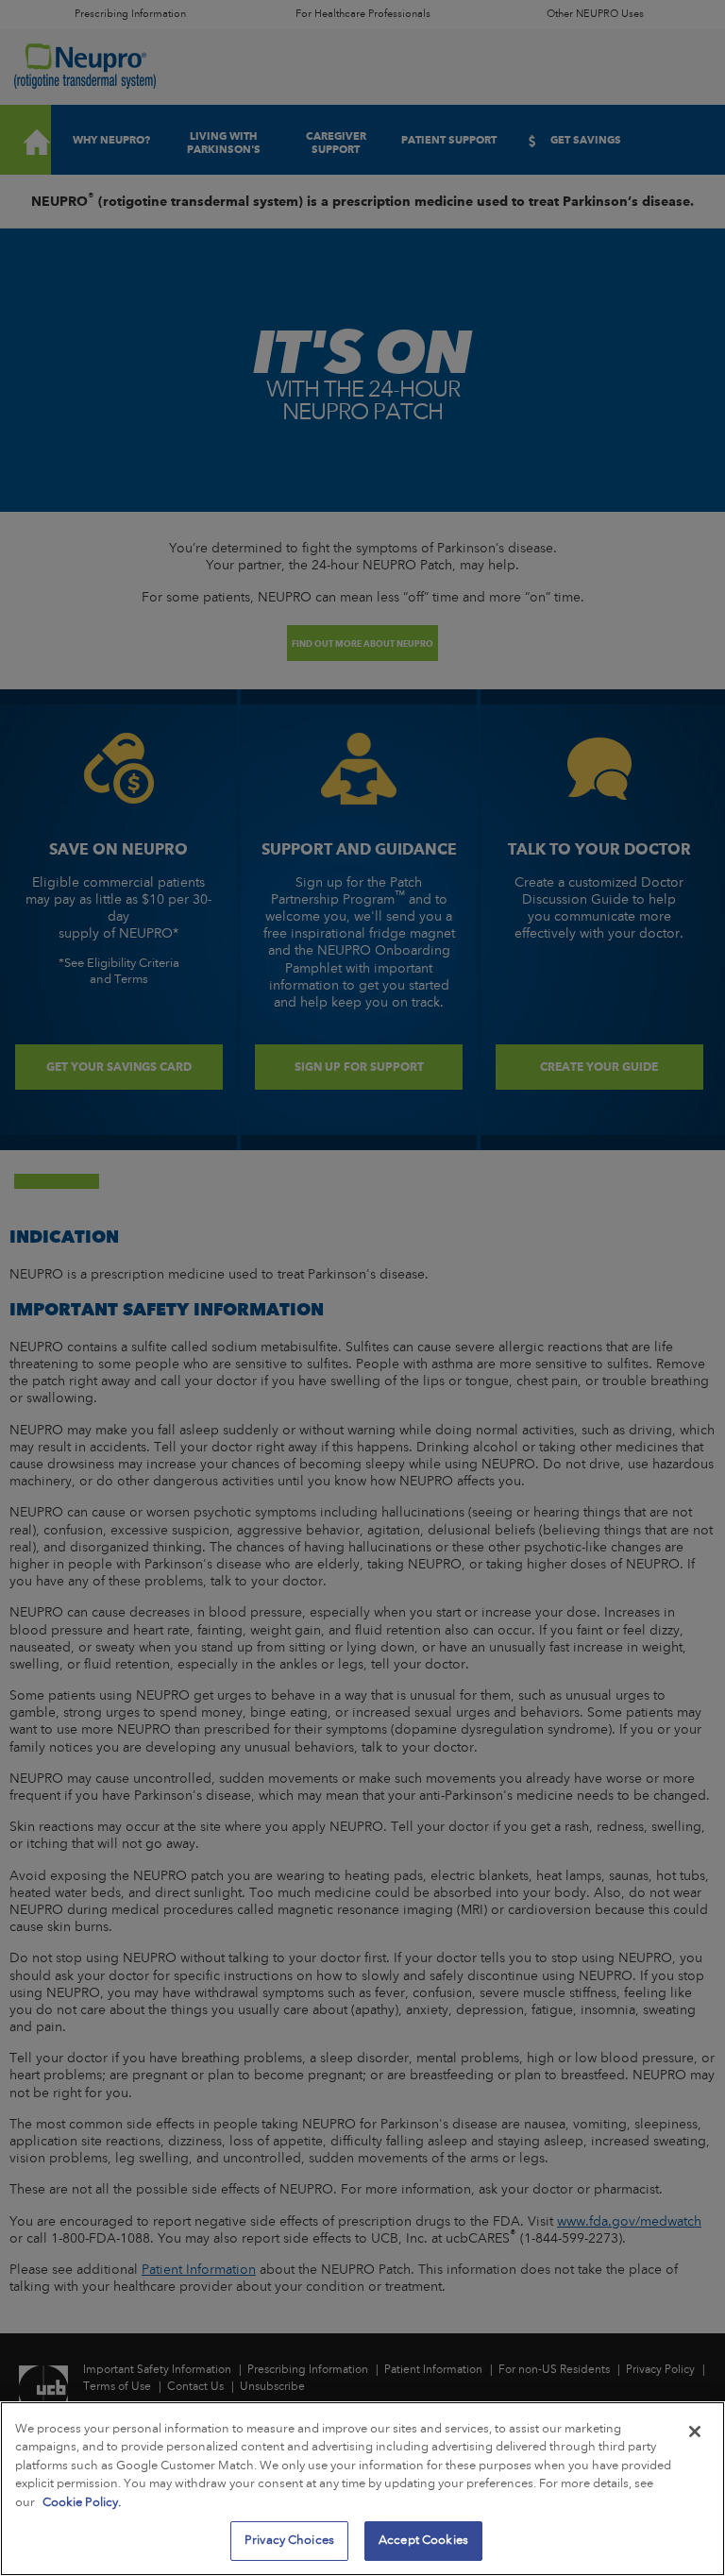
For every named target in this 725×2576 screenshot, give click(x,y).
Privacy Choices (289, 2541)
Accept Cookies (423, 2541)
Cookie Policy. (82, 2503)
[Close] (695, 2432)
